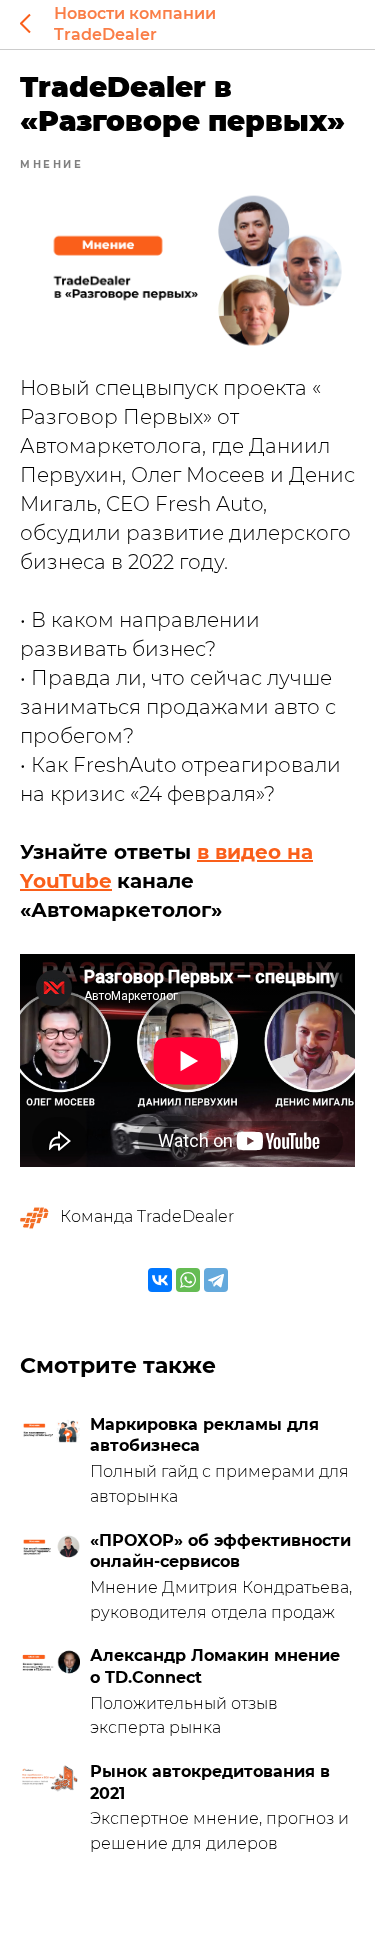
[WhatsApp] (188, 1280)
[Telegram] (216, 1280)
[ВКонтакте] (160, 1280)
